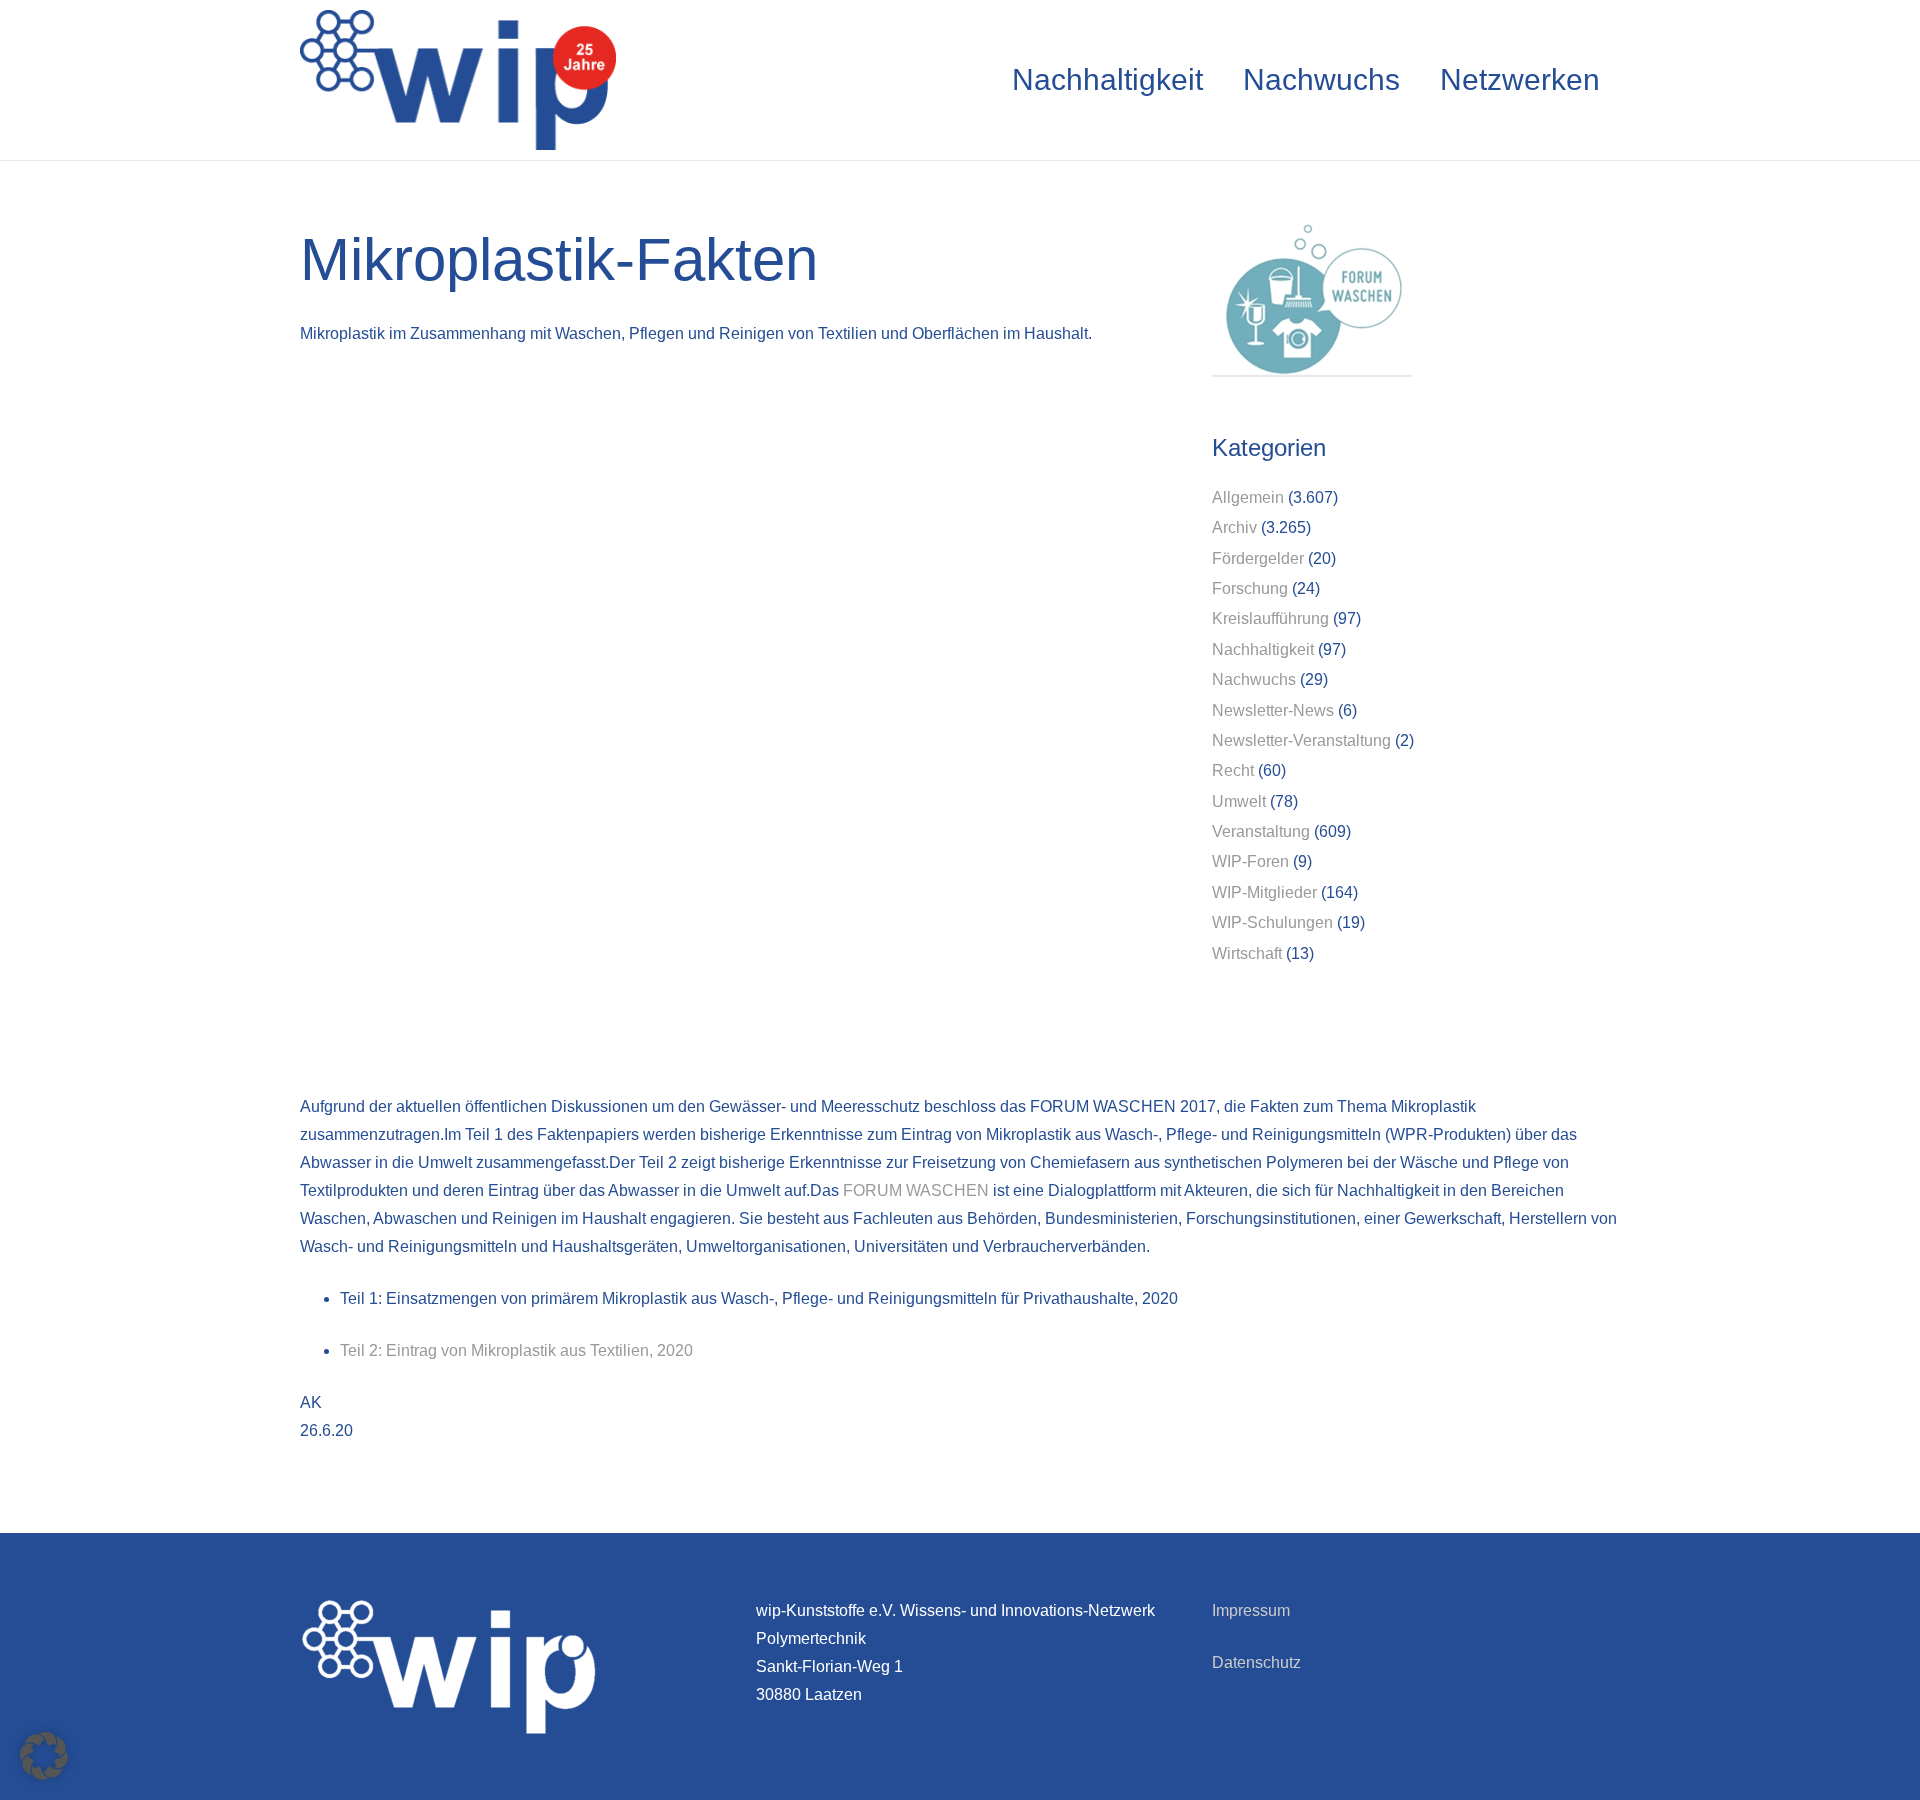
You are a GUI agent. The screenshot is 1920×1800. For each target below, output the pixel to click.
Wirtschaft (1247, 953)
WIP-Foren (1250, 861)
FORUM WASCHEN (916, 1190)
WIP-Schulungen (1272, 922)
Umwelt (1239, 801)
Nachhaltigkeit (1263, 649)
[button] (44, 1756)
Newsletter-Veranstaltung (1301, 740)
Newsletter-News (1273, 710)
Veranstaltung (1261, 831)
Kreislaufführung (1270, 618)
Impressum (1251, 1610)
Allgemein (1248, 497)
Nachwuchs (1254, 679)
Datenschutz (1256, 1662)
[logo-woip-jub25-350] (458, 80)
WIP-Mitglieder (1264, 892)
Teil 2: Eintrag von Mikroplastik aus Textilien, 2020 (516, 1350)
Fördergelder (1258, 558)
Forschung (1250, 588)
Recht (1233, 770)
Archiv (1234, 527)
